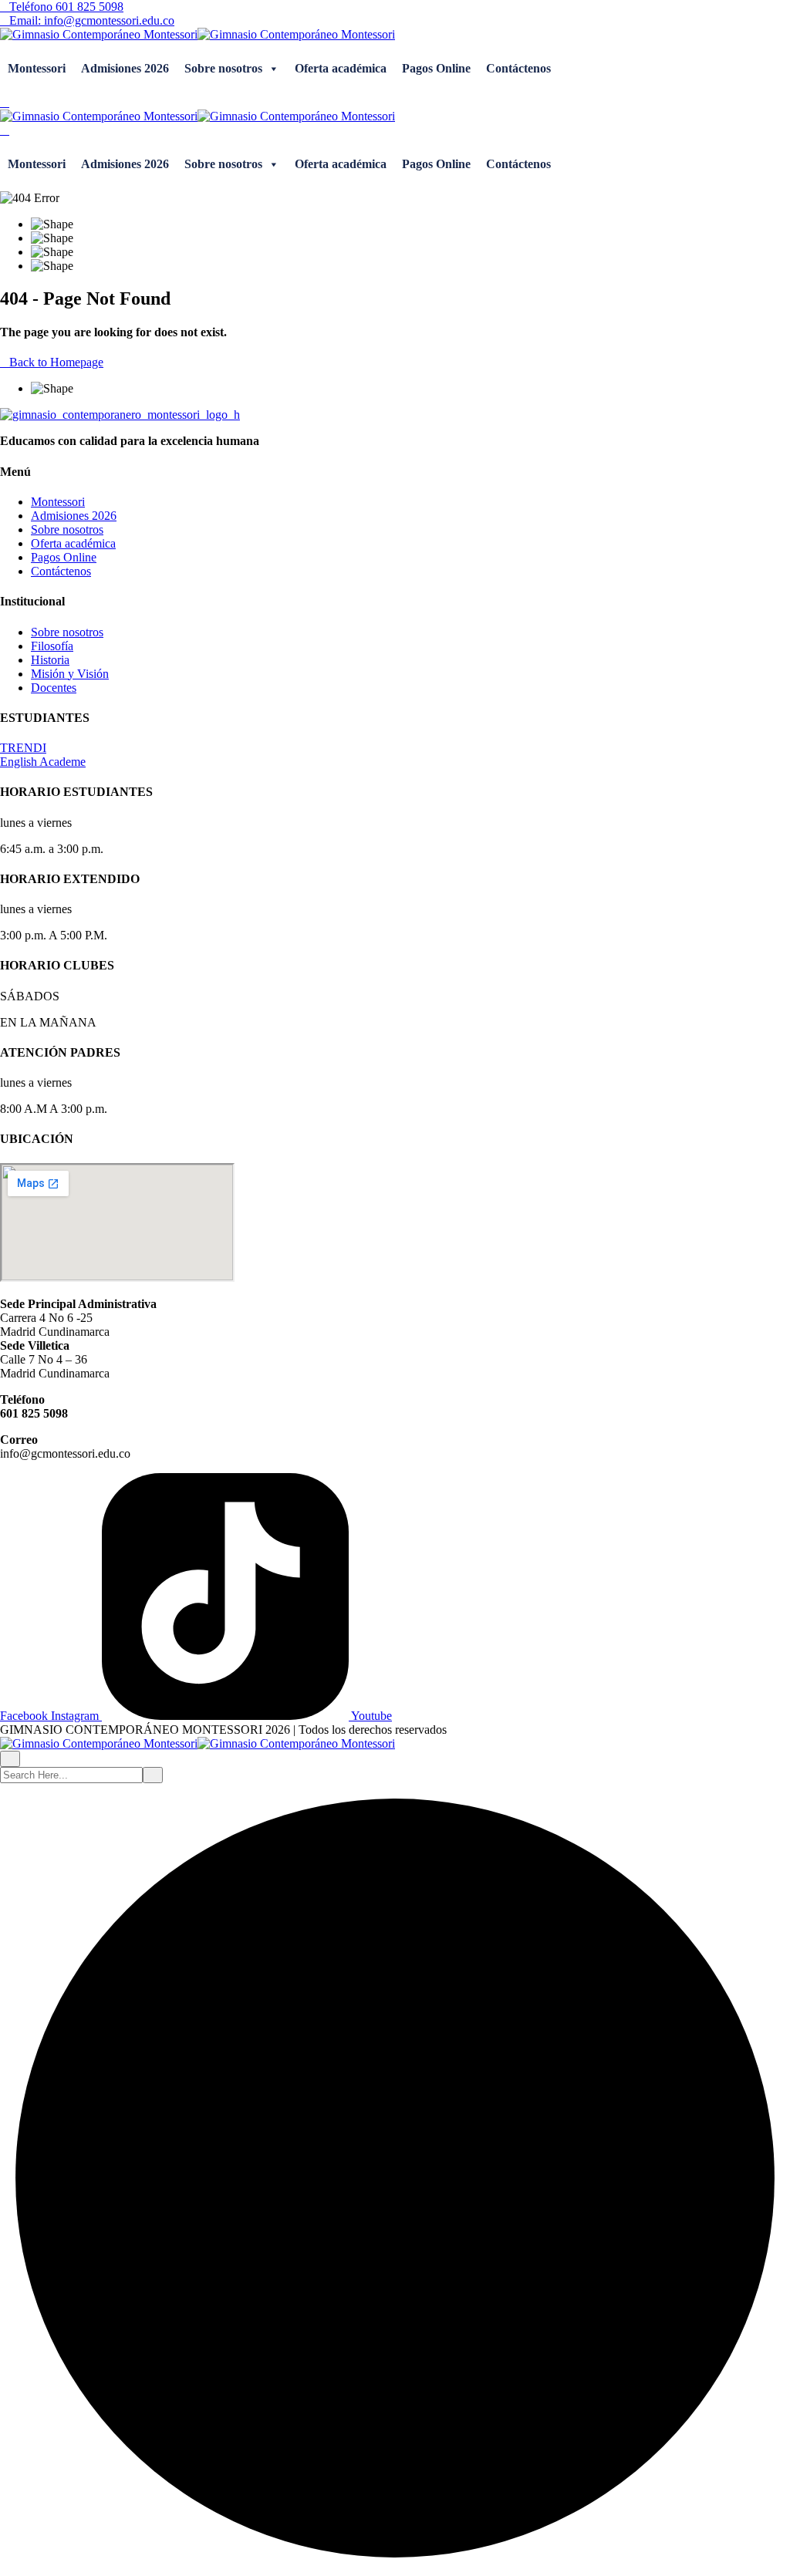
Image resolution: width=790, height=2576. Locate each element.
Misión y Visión (70, 674)
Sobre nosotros (223, 68)
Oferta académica (341, 68)
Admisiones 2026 (125, 68)
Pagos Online (436, 68)
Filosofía (52, 646)
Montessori (37, 68)
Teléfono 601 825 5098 (66, 7)
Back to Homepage (56, 362)
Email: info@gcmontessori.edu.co (92, 20)
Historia (50, 660)
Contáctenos (518, 68)
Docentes (54, 688)
